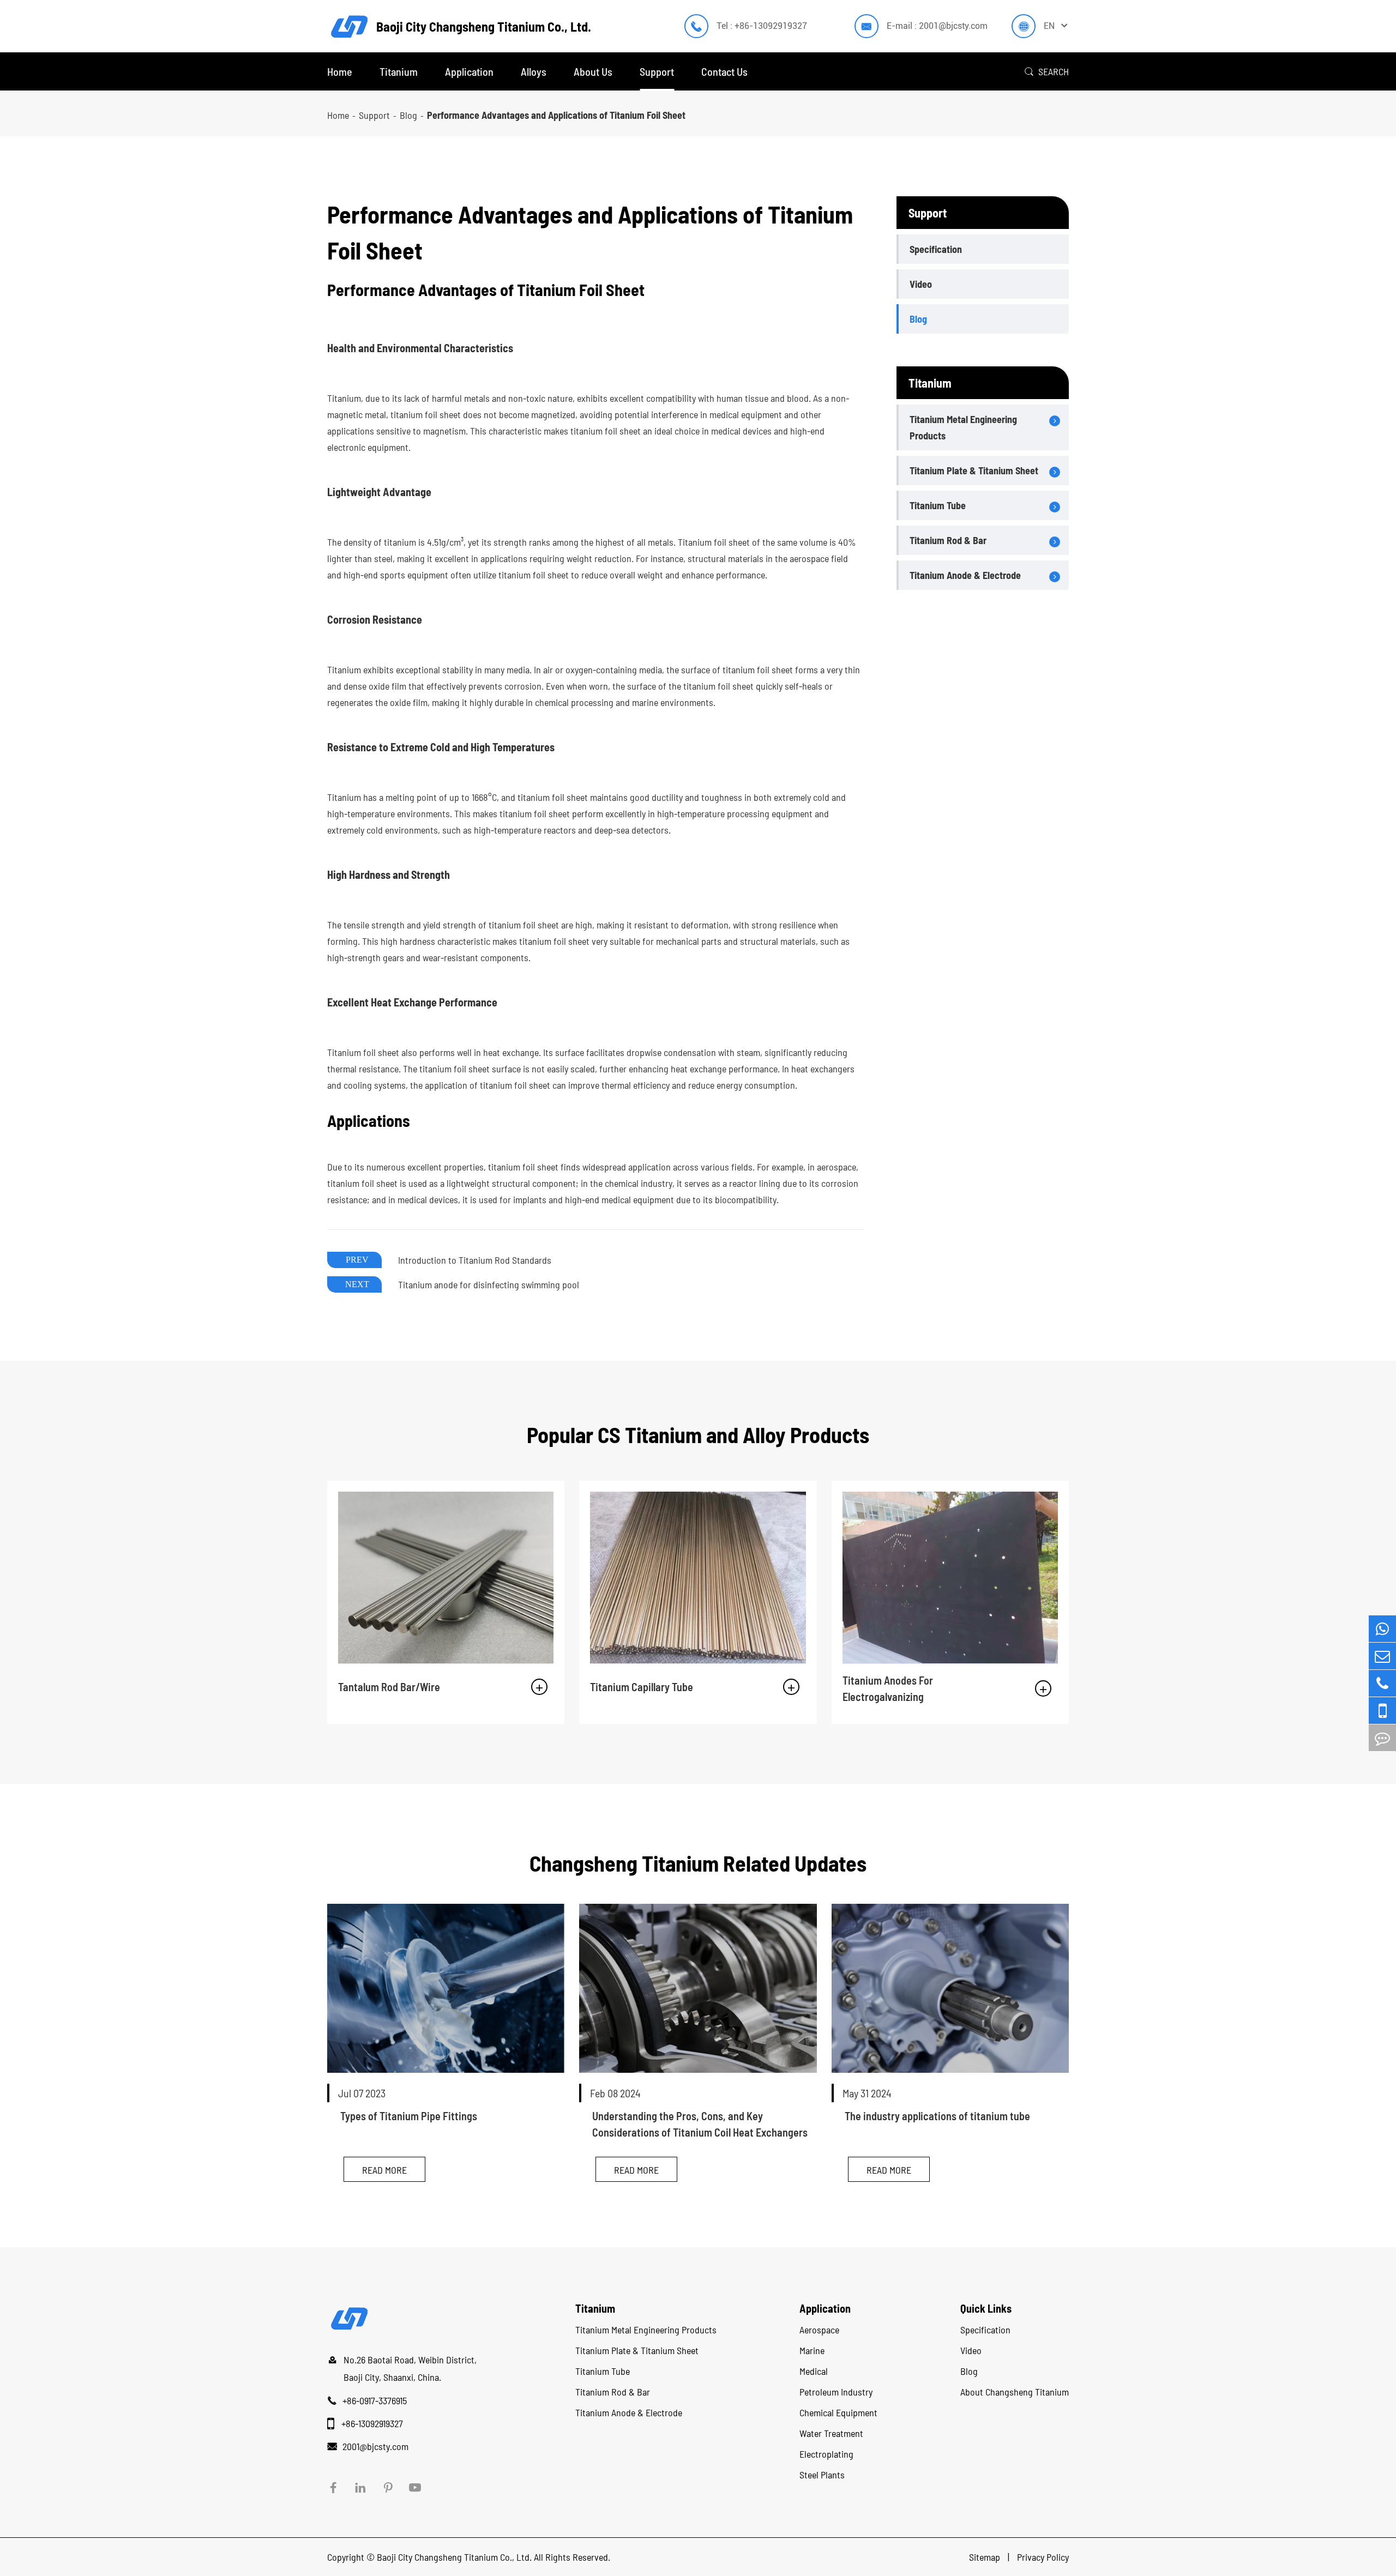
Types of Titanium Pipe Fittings (409, 2116)
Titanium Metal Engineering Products (963, 427)
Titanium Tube (938, 505)
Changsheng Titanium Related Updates (698, 1863)
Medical (814, 2371)
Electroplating (826, 2454)
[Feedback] (1382, 1738)
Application (469, 71)
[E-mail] (1382, 1656)
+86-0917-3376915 (375, 2400)
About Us (593, 71)
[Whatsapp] (1382, 1629)
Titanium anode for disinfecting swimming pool (489, 1284)
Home (340, 71)
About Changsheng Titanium (1015, 2392)
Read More (384, 2170)
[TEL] (1382, 1683)
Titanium (399, 71)
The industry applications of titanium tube (937, 2116)
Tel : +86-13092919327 (762, 26)
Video (921, 284)
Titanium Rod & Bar (948, 540)
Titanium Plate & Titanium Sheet (974, 470)
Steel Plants (822, 2475)
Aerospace (819, 2330)
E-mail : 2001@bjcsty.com (937, 26)
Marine (812, 2350)
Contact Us (724, 71)
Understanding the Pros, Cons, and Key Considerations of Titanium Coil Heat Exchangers (700, 2124)
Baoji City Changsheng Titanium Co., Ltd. (454, 2557)
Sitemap (986, 2557)
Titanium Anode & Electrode (965, 575)
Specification (936, 249)
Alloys (534, 71)
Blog (408, 115)
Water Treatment (831, 2433)
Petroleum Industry (836, 2392)
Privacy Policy (1043, 2557)
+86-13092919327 (372, 2423)
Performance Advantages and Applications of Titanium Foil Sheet (556, 115)
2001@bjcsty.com (375, 2446)
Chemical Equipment (838, 2412)
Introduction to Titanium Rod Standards (475, 1260)
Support (657, 71)
